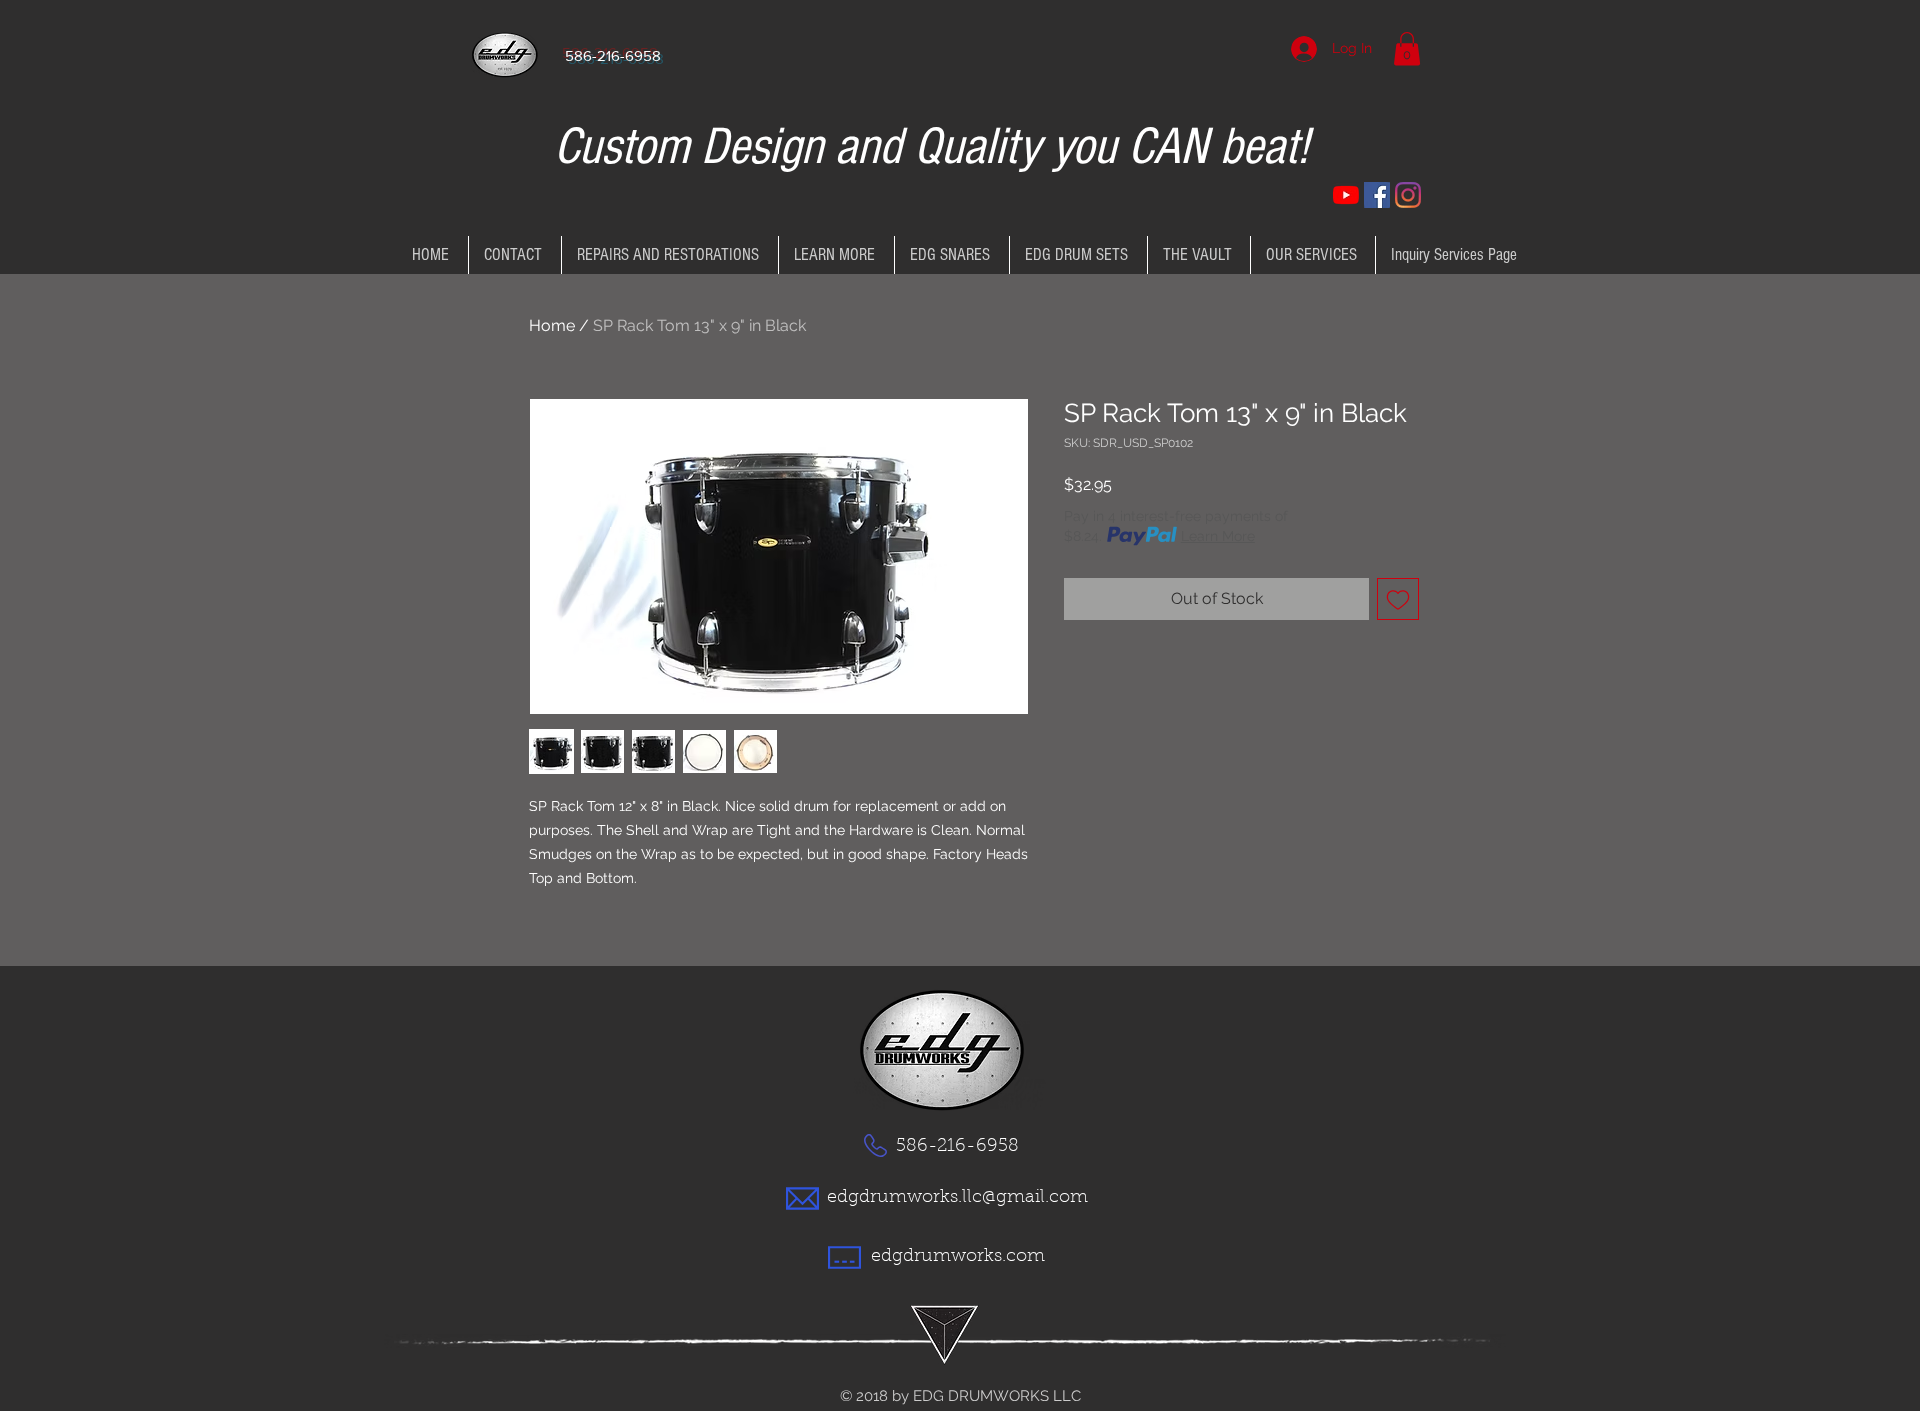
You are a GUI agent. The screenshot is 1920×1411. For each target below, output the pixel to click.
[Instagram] (1408, 195)
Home (552, 325)
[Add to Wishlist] (1398, 599)
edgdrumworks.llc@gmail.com (957, 1198)
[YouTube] (1346, 195)
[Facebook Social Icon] (1377, 195)
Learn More (1218, 536)
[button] (1407, 48)
